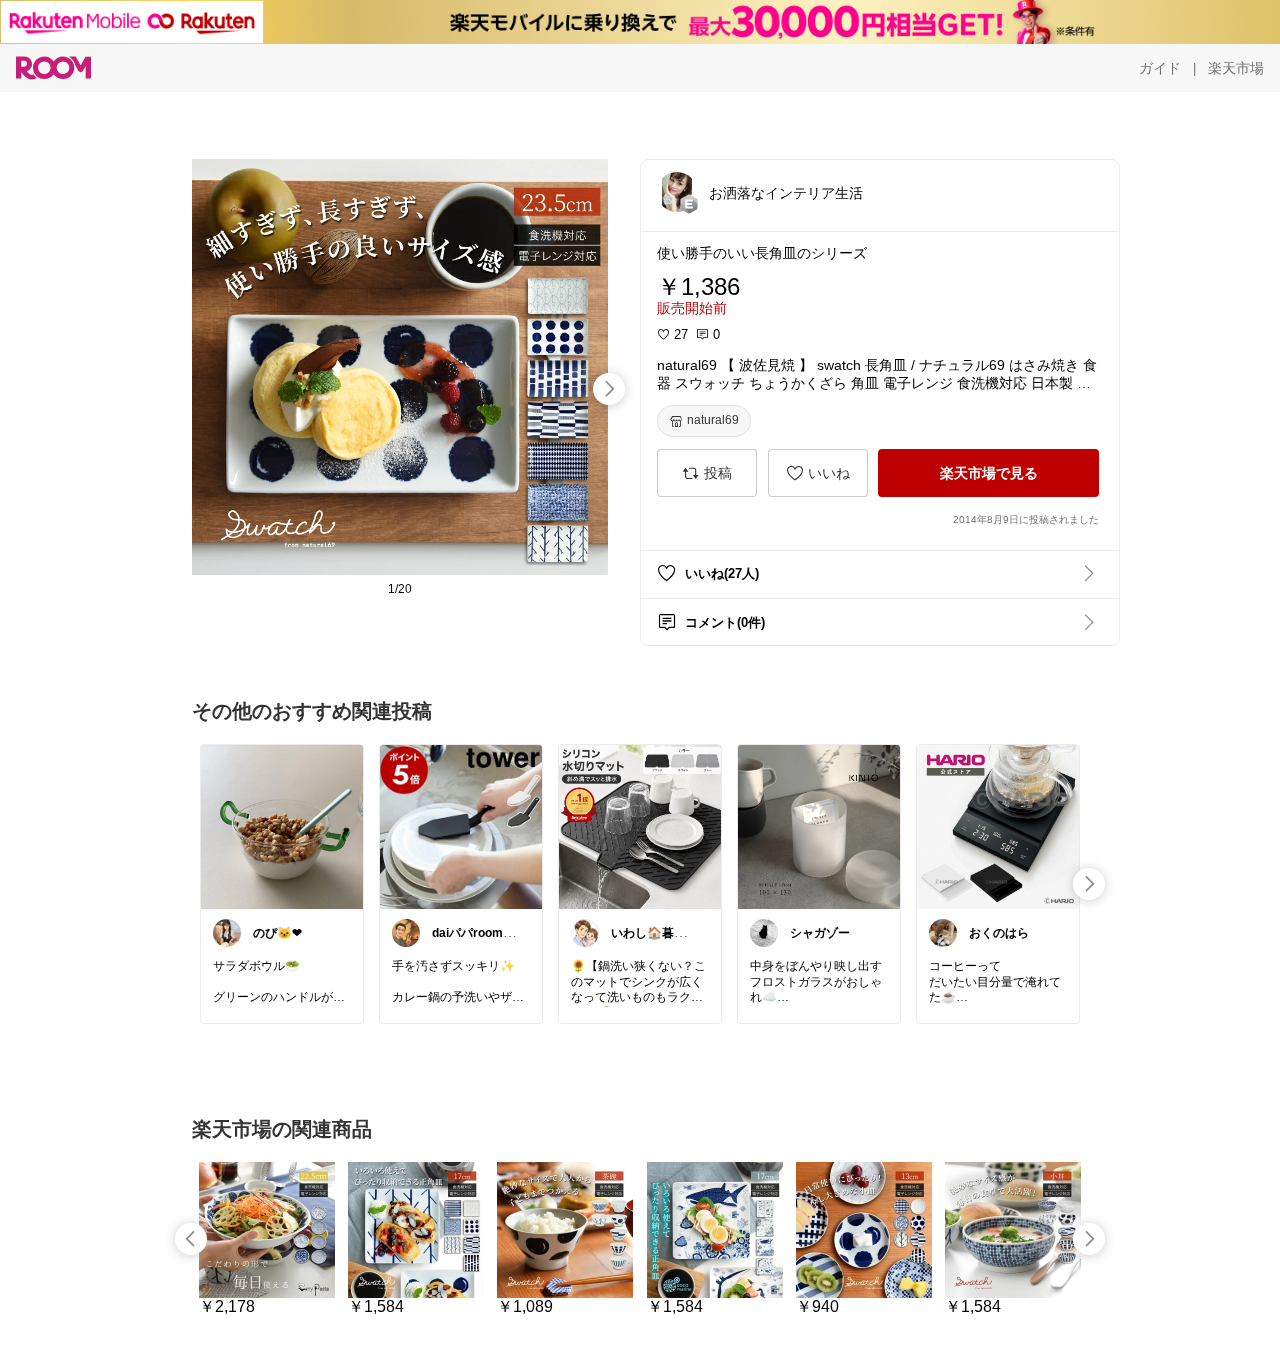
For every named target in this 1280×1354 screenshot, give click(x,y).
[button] (677, 192)
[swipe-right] (609, 389)
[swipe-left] (191, 1239)
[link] (282, 826)
